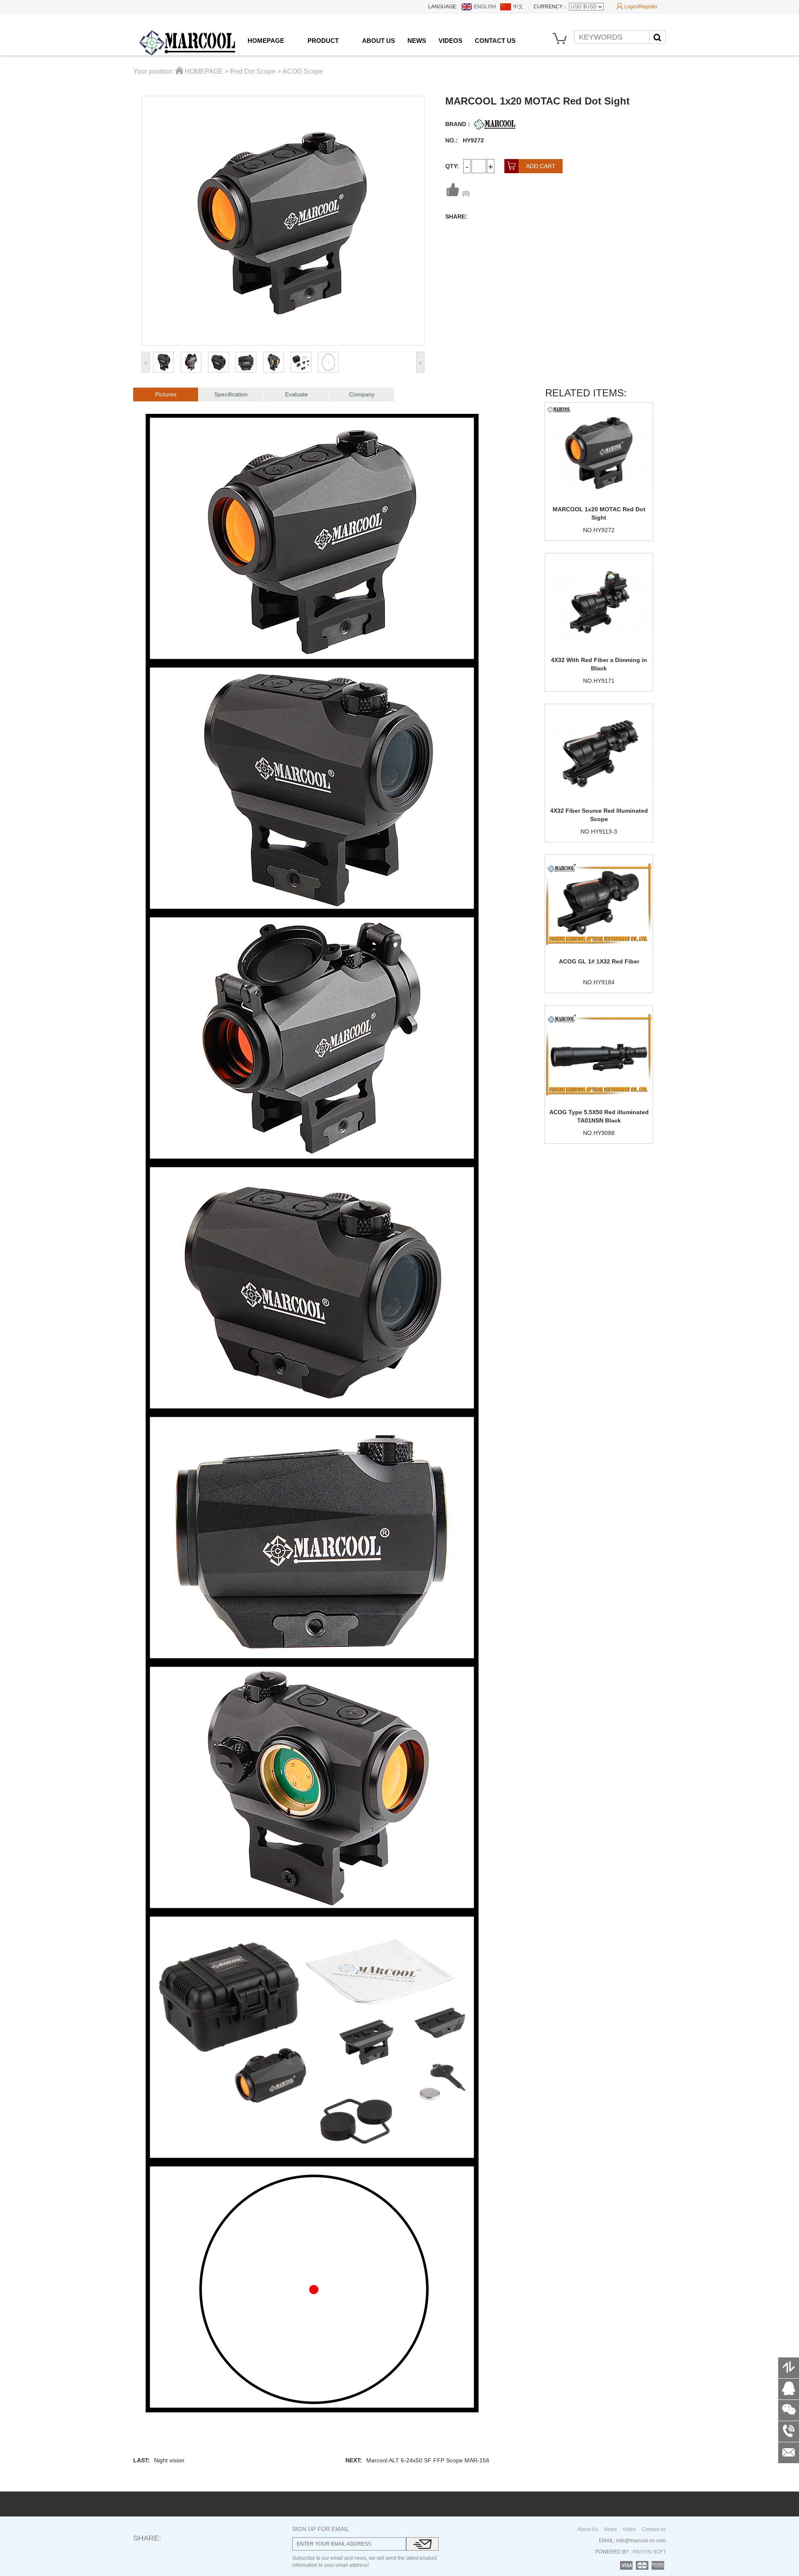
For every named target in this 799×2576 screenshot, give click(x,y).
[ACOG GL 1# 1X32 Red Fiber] (599, 904)
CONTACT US (495, 41)
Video (629, 2529)
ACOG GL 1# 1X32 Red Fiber (599, 961)
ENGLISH (485, 7)
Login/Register (637, 6)
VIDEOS (450, 41)
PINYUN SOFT (649, 2552)
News (610, 2529)
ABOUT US (378, 41)
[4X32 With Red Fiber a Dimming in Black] (599, 602)
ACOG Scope (303, 71)
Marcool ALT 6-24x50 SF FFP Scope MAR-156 (428, 2460)
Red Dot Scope (253, 71)
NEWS (417, 41)
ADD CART (531, 166)
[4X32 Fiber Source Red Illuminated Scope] (599, 753)
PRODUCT (323, 41)
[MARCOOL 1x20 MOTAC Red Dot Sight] (599, 452)
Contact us (654, 2529)
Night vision (169, 2460)
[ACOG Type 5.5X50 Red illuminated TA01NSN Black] (599, 1055)
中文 (518, 7)
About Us (588, 2529)
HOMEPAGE (266, 41)
